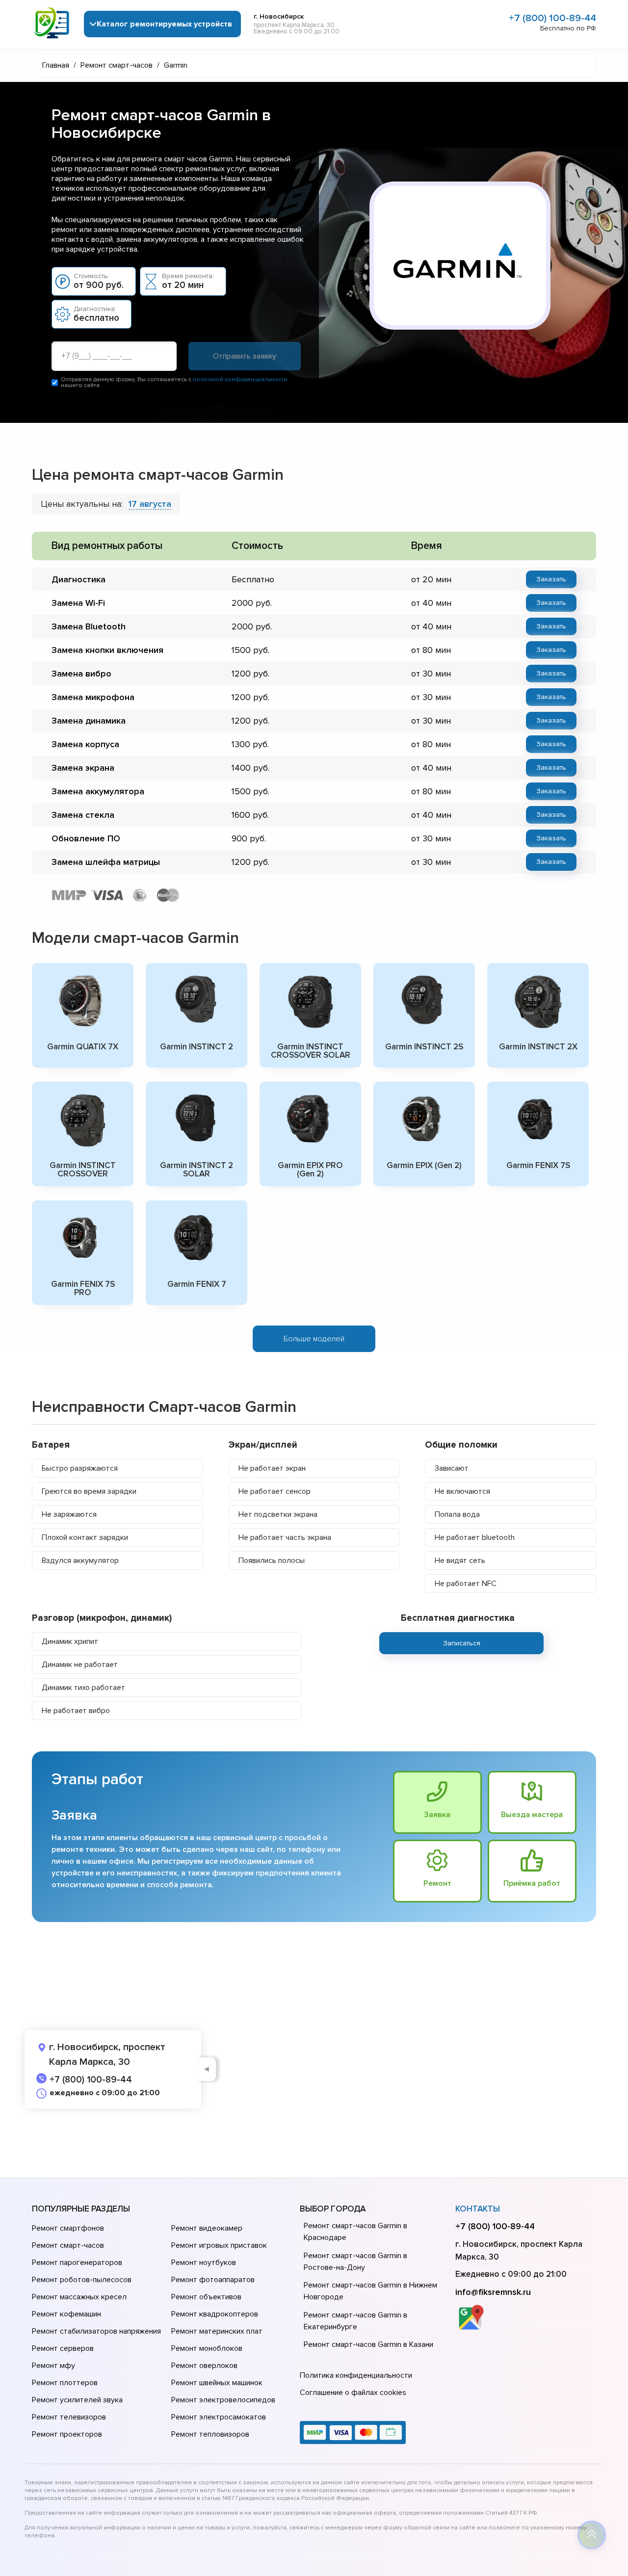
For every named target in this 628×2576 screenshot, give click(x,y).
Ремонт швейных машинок (217, 2383)
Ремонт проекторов (67, 2434)
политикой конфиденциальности (240, 379)
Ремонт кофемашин (66, 2314)
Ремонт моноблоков (207, 2348)
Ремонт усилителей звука (77, 2400)
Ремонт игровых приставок (219, 2245)
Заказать (551, 579)
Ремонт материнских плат (217, 2331)
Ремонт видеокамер (207, 2228)
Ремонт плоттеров (65, 2383)
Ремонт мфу (53, 2366)
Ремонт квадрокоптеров (215, 2314)
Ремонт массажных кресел (79, 2297)
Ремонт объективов (206, 2297)
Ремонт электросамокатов (219, 2417)
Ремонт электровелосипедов (223, 2400)
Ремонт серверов (63, 2348)
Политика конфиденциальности (356, 2375)
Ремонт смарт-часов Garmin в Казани (368, 2344)
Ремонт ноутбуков (204, 2263)
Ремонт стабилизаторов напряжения (96, 2331)
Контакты (478, 2209)
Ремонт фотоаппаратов (213, 2280)
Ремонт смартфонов (68, 2228)
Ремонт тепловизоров (210, 2434)
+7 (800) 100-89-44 (552, 18)
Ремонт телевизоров (69, 2417)
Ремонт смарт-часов (68, 2245)
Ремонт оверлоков (204, 2366)
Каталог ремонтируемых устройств (164, 24)
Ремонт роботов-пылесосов (82, 2280)
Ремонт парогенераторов (77, 2263)
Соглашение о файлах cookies (353, 2393)
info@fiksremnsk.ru (493, 2292)
